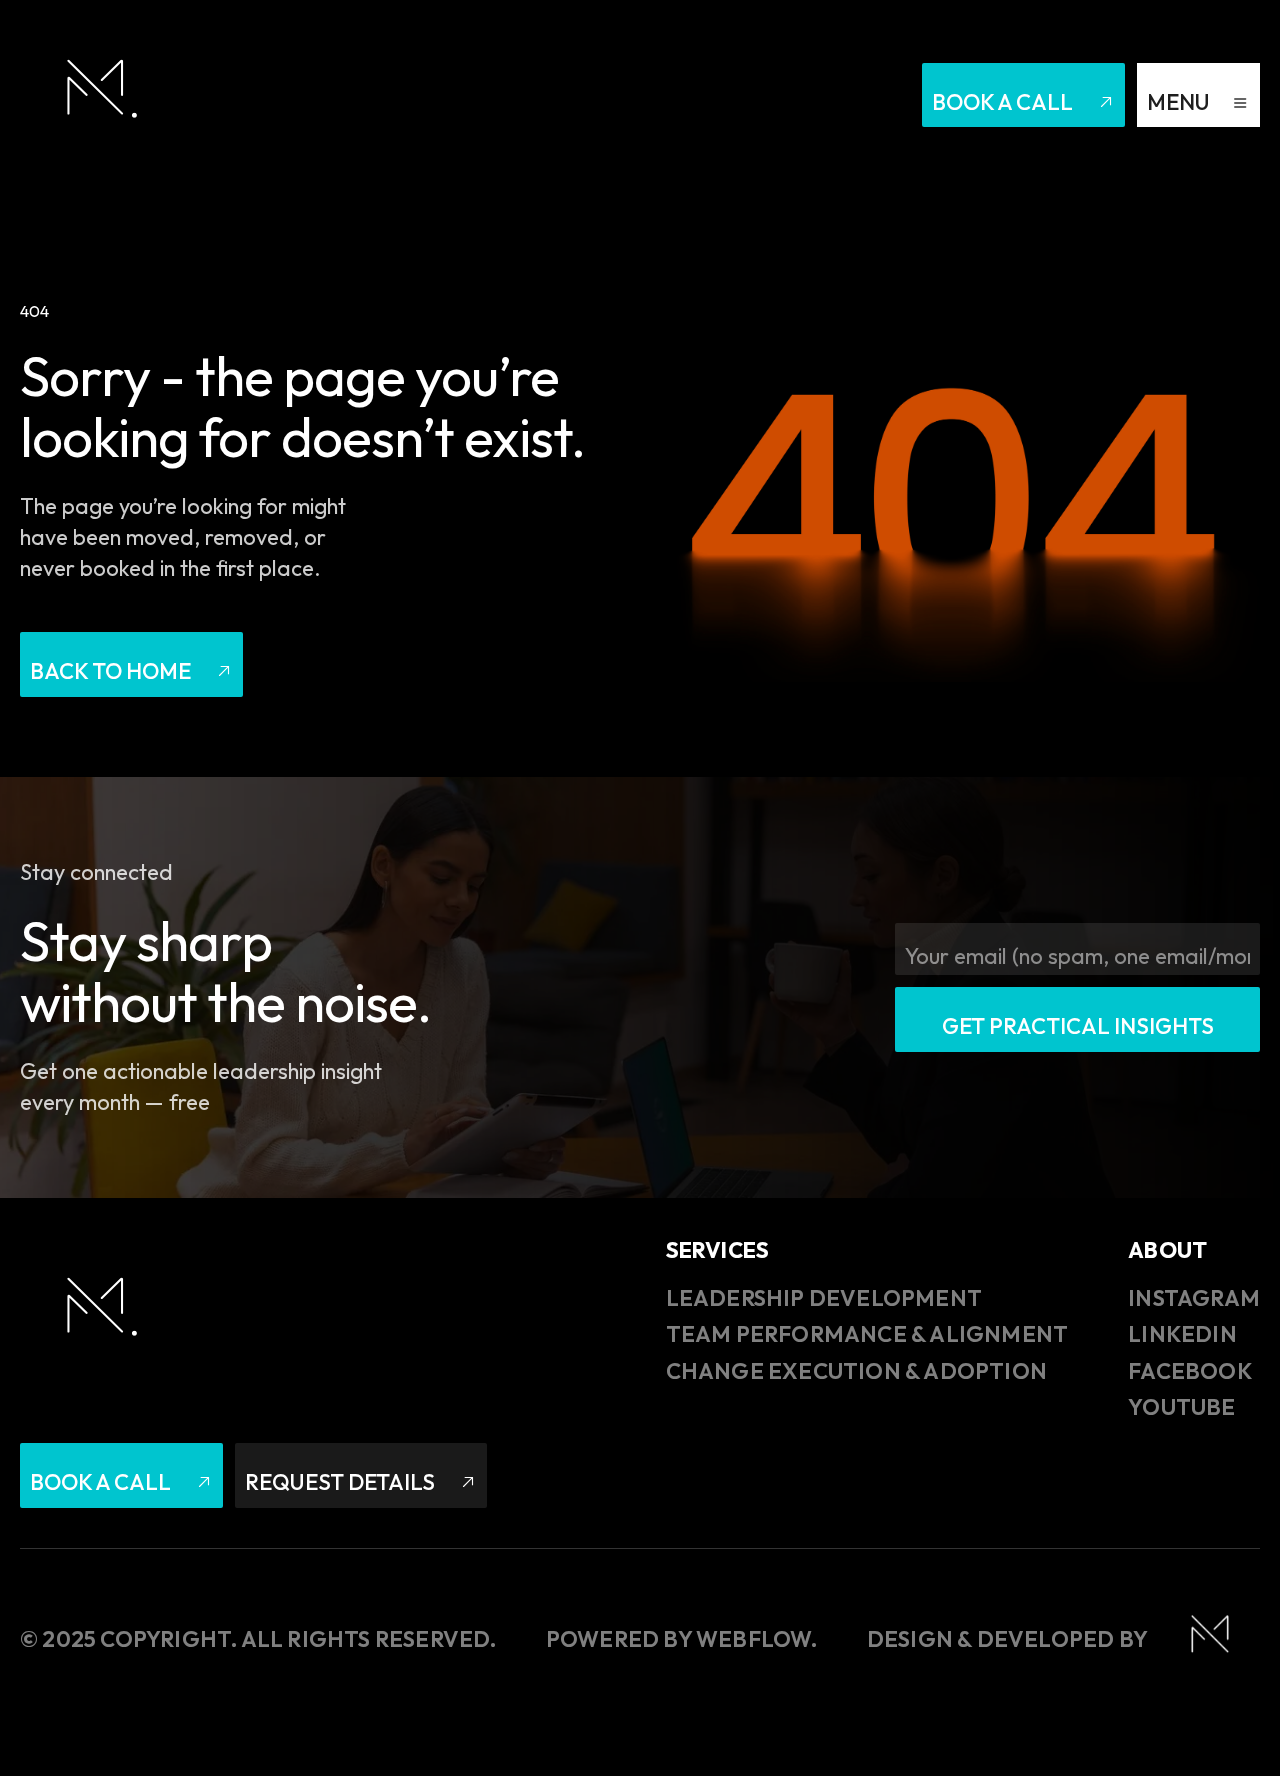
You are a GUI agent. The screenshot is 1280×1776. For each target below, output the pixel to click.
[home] (95, 95)
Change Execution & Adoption (856, 1371)
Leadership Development (824, 1298)
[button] (1198, 95)
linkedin (1182, 1334)
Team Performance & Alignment (867, 1334)
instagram (1194, 1298)
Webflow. (757, 1639)
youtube (1181, 1407)
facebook (1190, 1371)
